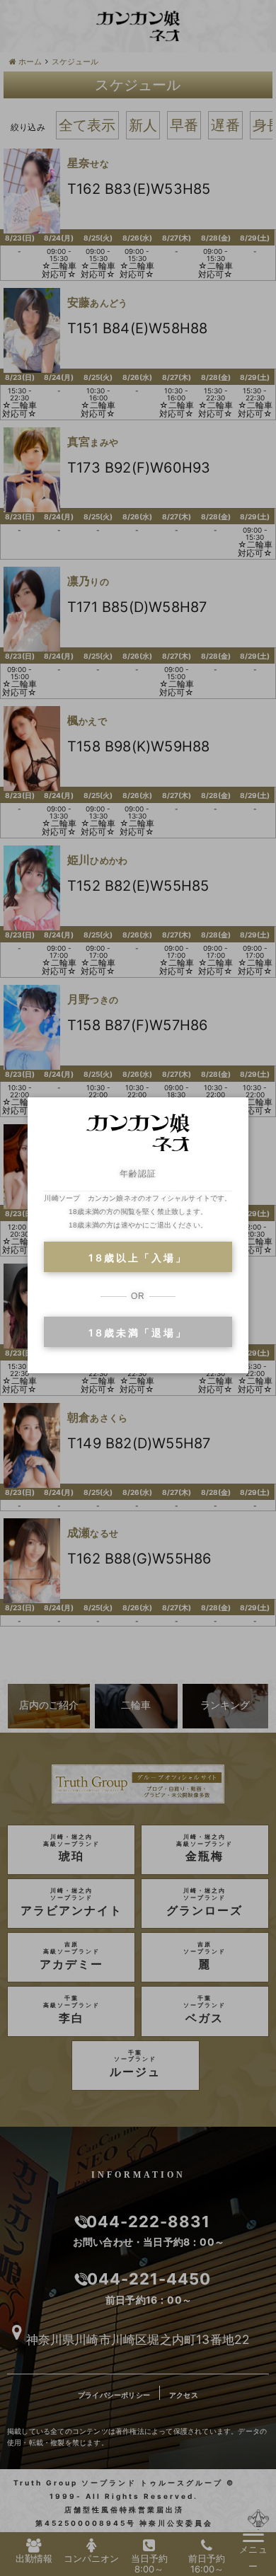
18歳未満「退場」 (138, 1333)
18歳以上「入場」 (138, 1258)
